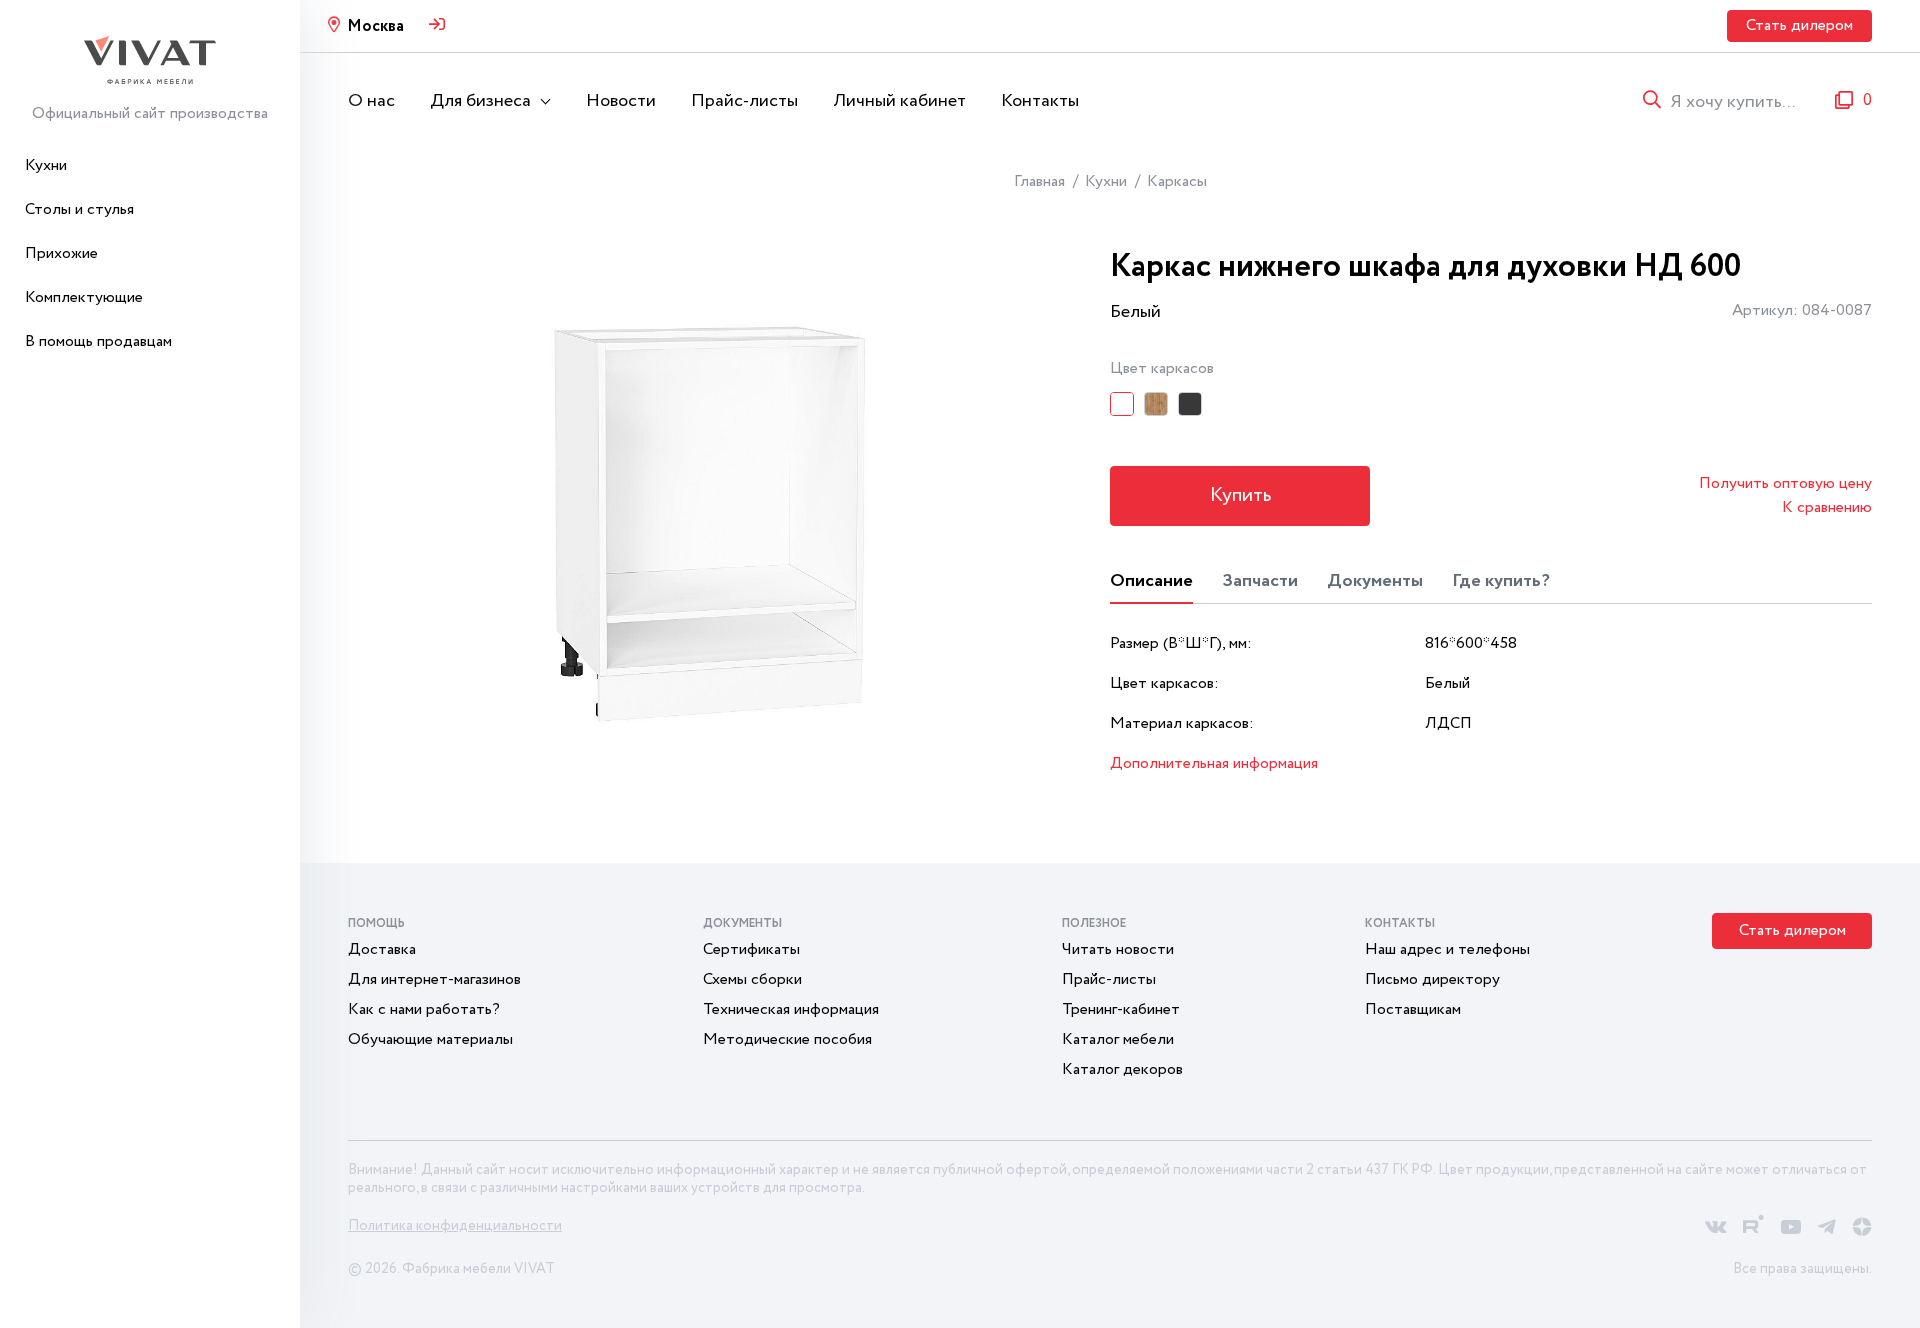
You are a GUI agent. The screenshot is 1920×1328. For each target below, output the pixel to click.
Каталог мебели (1118, 1039)
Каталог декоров (1122, 1069)
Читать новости (1118, 949)
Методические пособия (787, 1039)
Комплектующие (84, 297)
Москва (375, 26)
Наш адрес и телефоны (1447, 949)
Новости (621, 101)
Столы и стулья (79, 209)
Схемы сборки (752, 979)
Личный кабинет (899, 101)
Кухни (46, 165)
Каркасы (1177, 181)
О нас (371, 101)
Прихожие (61, 253)
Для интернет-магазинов (434, 979)
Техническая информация (791, 1009)
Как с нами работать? (424, 1009)
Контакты (1040, 101)
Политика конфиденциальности (455, 1226)
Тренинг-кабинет (1121, 1009)
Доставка (382, 949)
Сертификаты (751, 949)
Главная (1039, 181)
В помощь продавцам (98, 341)
